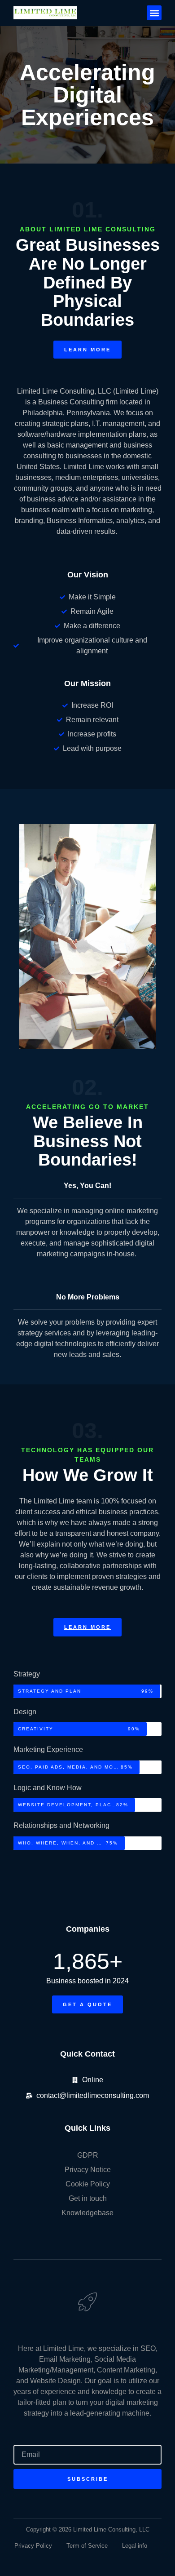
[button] (154, 13)
